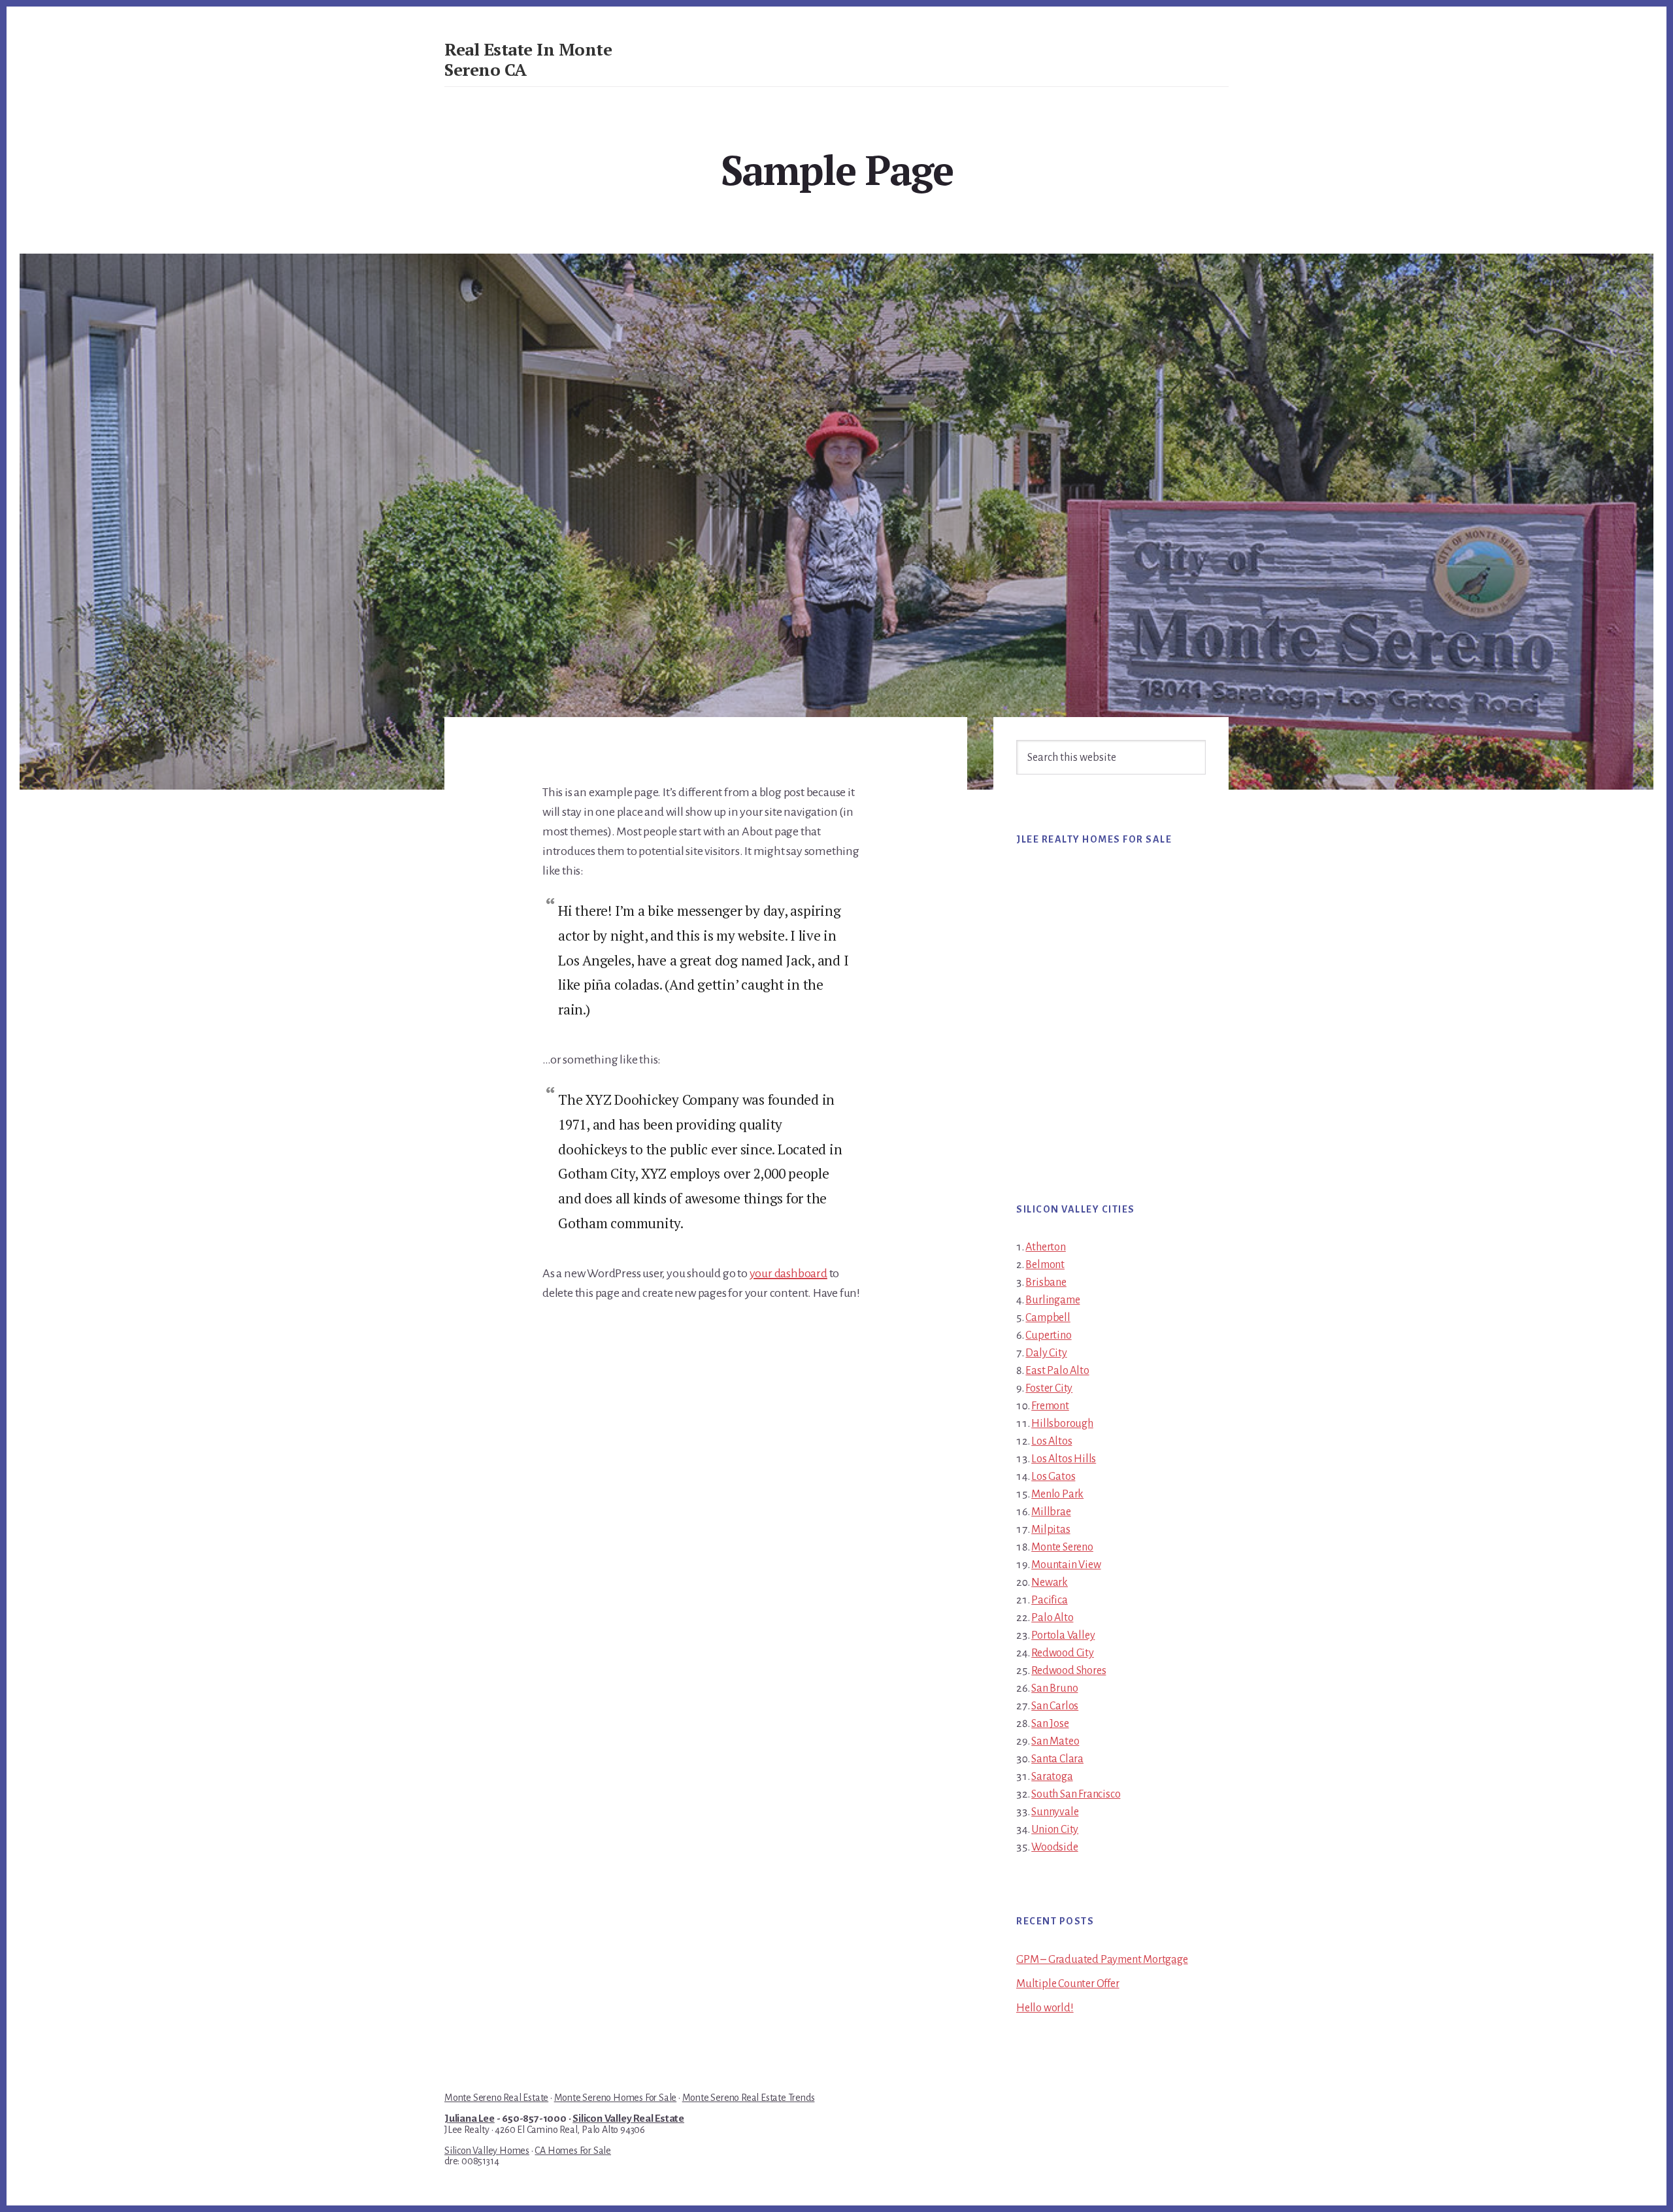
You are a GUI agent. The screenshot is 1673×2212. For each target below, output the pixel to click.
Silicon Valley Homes (487, 2151)
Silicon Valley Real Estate (628, 2119)
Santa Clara (1057, 1759)
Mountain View (1066, 1565)
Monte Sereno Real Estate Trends (749, 2098)
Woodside (1054, 1847)
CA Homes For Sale (573, 2151)
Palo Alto (1052, 1618)
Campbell (1048, 1318)
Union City (1055, 1830)
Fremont (1050, 1406)
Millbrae (1051, 1512)
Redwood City (1063, 1653)
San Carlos (1055, 1706)
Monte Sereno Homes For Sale (616, 2098)
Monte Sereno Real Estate (496, 2098)
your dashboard (788, 1273)
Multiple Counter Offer (1068, 1984)
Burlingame (1052, 1300)
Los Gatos (1053, 1477)
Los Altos (1052, 1441)
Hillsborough (1062, 1424)
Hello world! (1045, 2008)
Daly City (1046, 1353)
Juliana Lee (470, 2119)
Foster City (1049, 1388)
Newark (1050, 1583)
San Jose (1050, 1724)
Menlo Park (1057, 1494)
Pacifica (1049, 1600)
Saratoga (1052, 1777)
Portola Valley (1063, 1635)
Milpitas (1051, 1530)
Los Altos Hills (1064, 1459)
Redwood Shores (1068, 1671)
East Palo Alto (1057, 1371)
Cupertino (1048, 1335)
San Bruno (1054, 1688)
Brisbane (1046, 1282)
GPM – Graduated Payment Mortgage (1102, 1960)
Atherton (1045, 1247)
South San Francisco (1076, 1794)
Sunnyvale (1055, 1812)
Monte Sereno (1062, 1547)
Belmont (1045, 1265)
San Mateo (1055, 1741)
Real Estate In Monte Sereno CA (528, 59)
